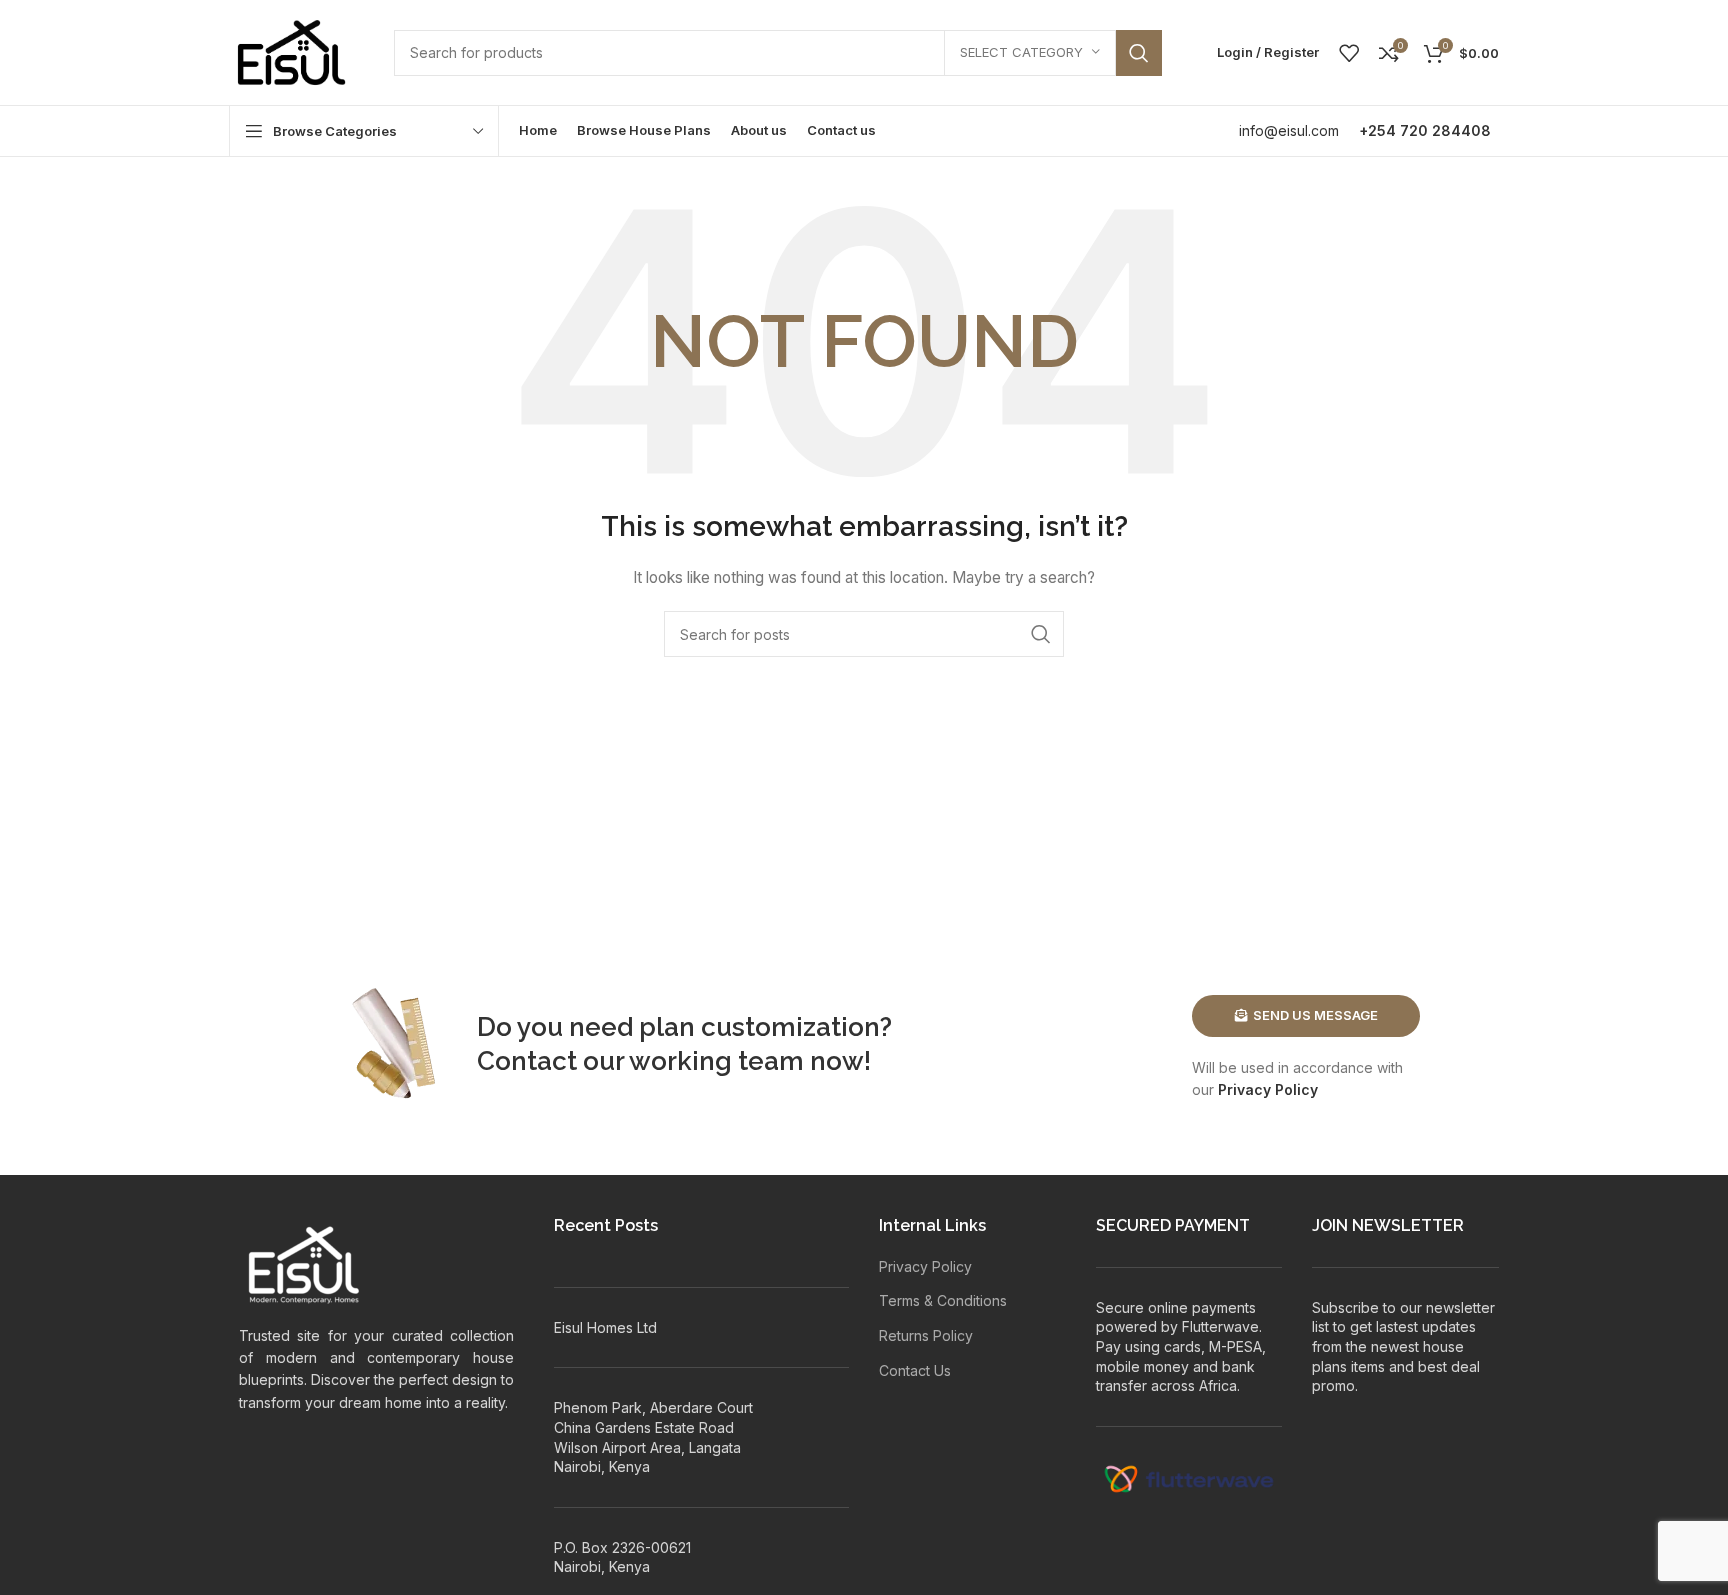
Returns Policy (926, 1335)
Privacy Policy (1268, 1089)
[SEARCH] (1139, 53)
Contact (527, 1061)
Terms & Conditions (943, 1300)
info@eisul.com (1289, 130)
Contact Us (915, 1370)
